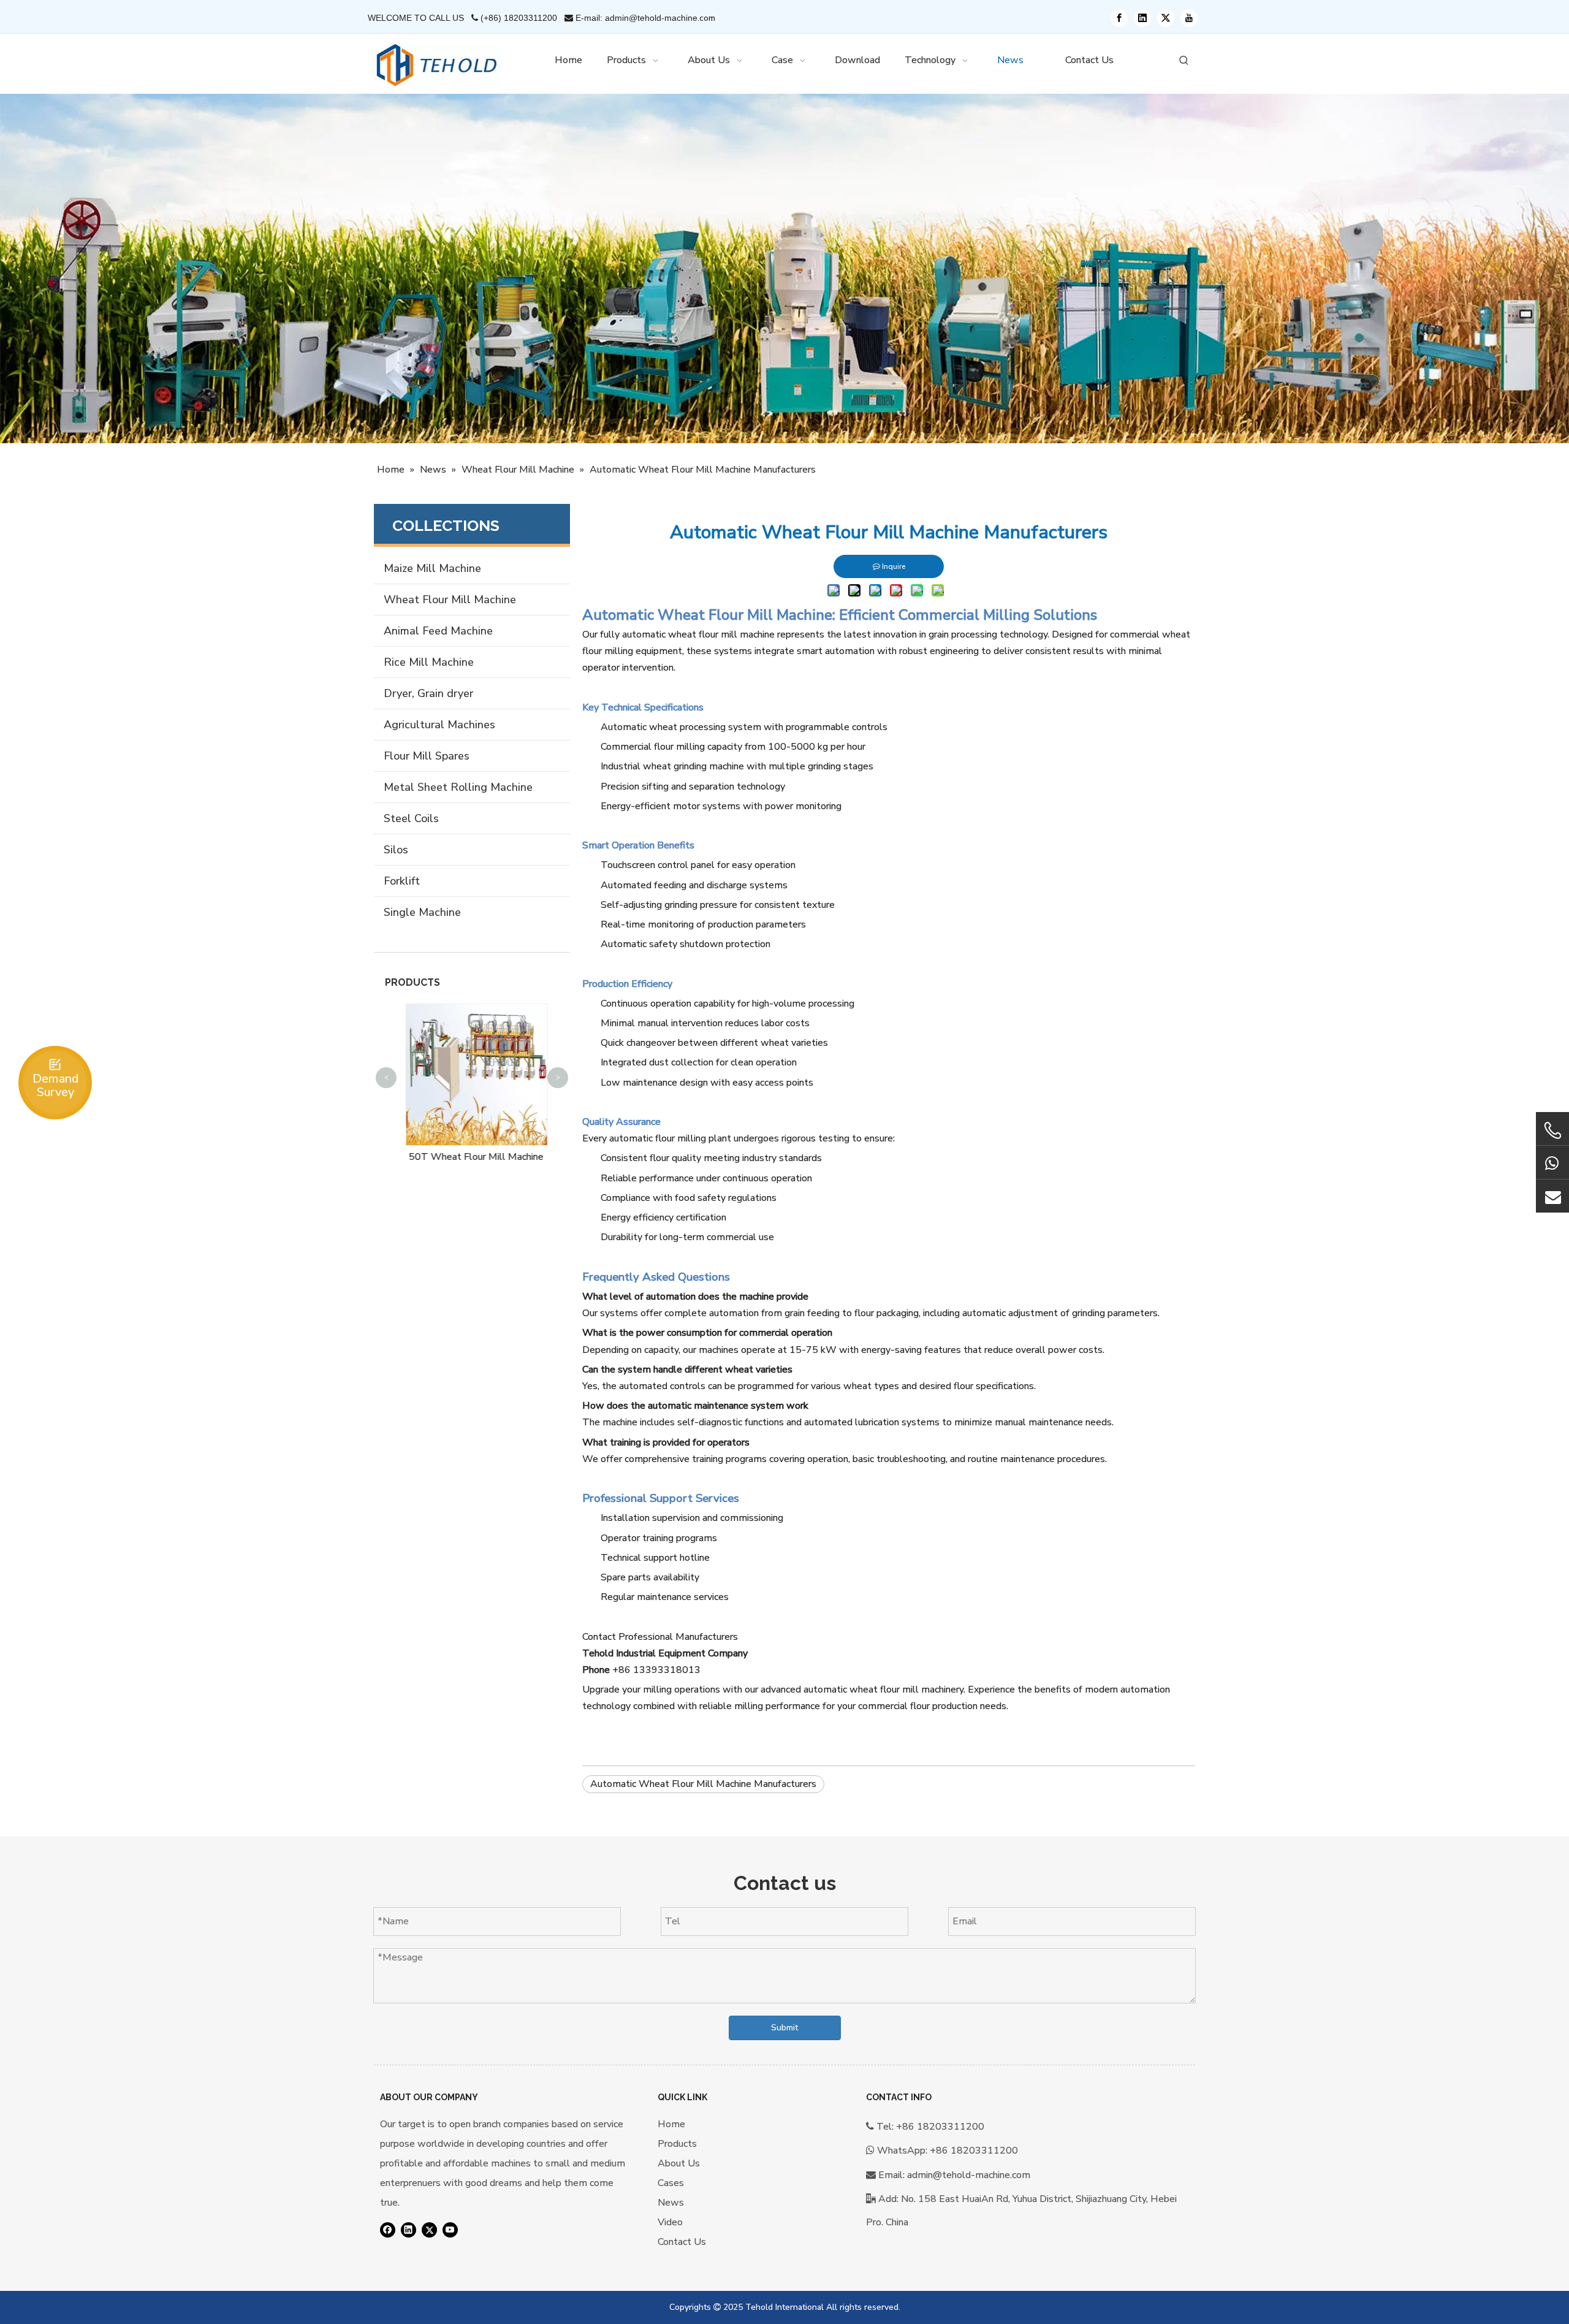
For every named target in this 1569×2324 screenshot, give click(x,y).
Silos (396, 850)
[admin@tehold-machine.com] (1552, 1196)
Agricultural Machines (439, 725)
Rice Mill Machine (429, 662)
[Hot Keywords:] (1184, 61)
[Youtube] (1189, 18)
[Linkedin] (1142, 18)
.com (706, 18)
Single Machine (422, 912)
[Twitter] (1166, 18)
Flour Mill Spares (427, 756)
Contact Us (682, 2242)
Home (671, 2124)
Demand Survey (55, 1085)
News (671, 2203)
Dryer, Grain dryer (428, 693)
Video (670, 2222)
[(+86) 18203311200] (1552, 1162)
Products (677, 2144)
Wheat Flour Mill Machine (450, 600)
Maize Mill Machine (432, 568)
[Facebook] (1119, 18)
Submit (784, 2028)
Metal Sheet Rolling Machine (458, 787)
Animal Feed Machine (438, 631)
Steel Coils (411, 818)
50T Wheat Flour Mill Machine (472, 1157)
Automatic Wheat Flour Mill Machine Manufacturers (703, 1784)
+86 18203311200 (974, 2151)
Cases (671, 2183)
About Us (679, 2163)
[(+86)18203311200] (1552, 1130)
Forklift (402, 881)
